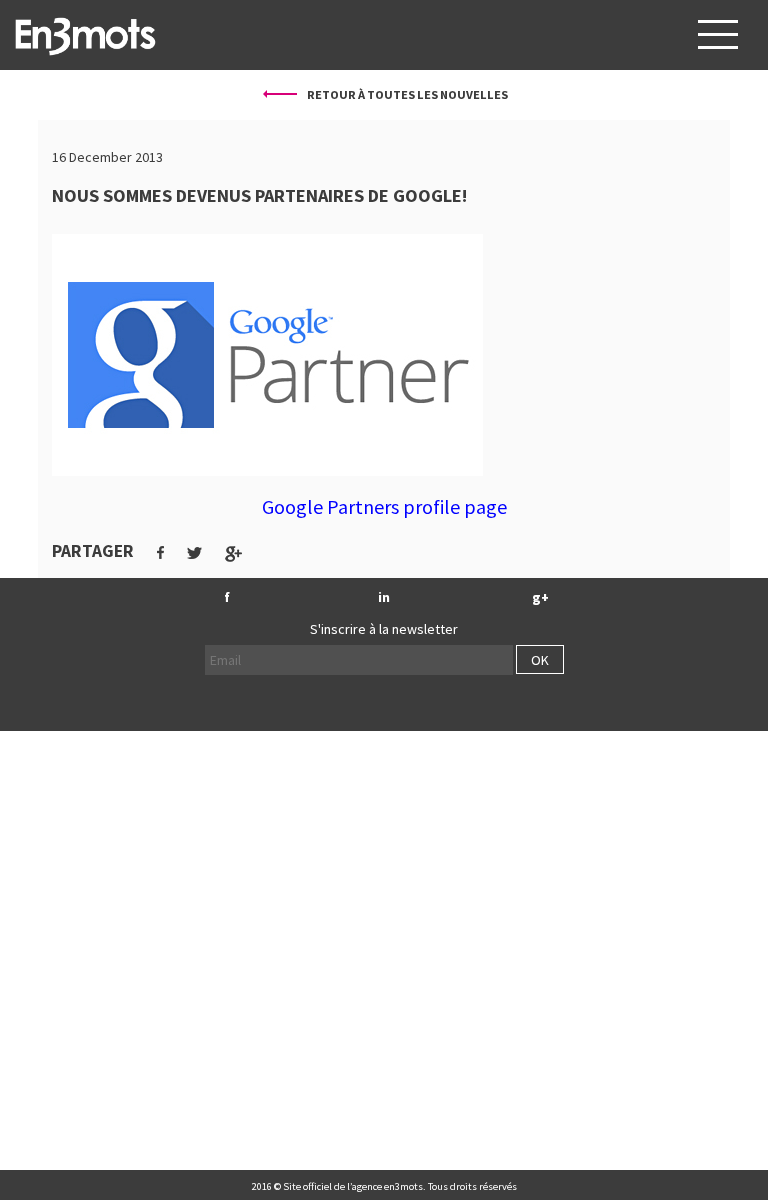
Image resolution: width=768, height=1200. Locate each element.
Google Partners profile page (384, 506)
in (384, 597)
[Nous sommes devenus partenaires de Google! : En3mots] (85, 35)
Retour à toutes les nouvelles (406, 94)
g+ (540, 597)
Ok (540, 660)
